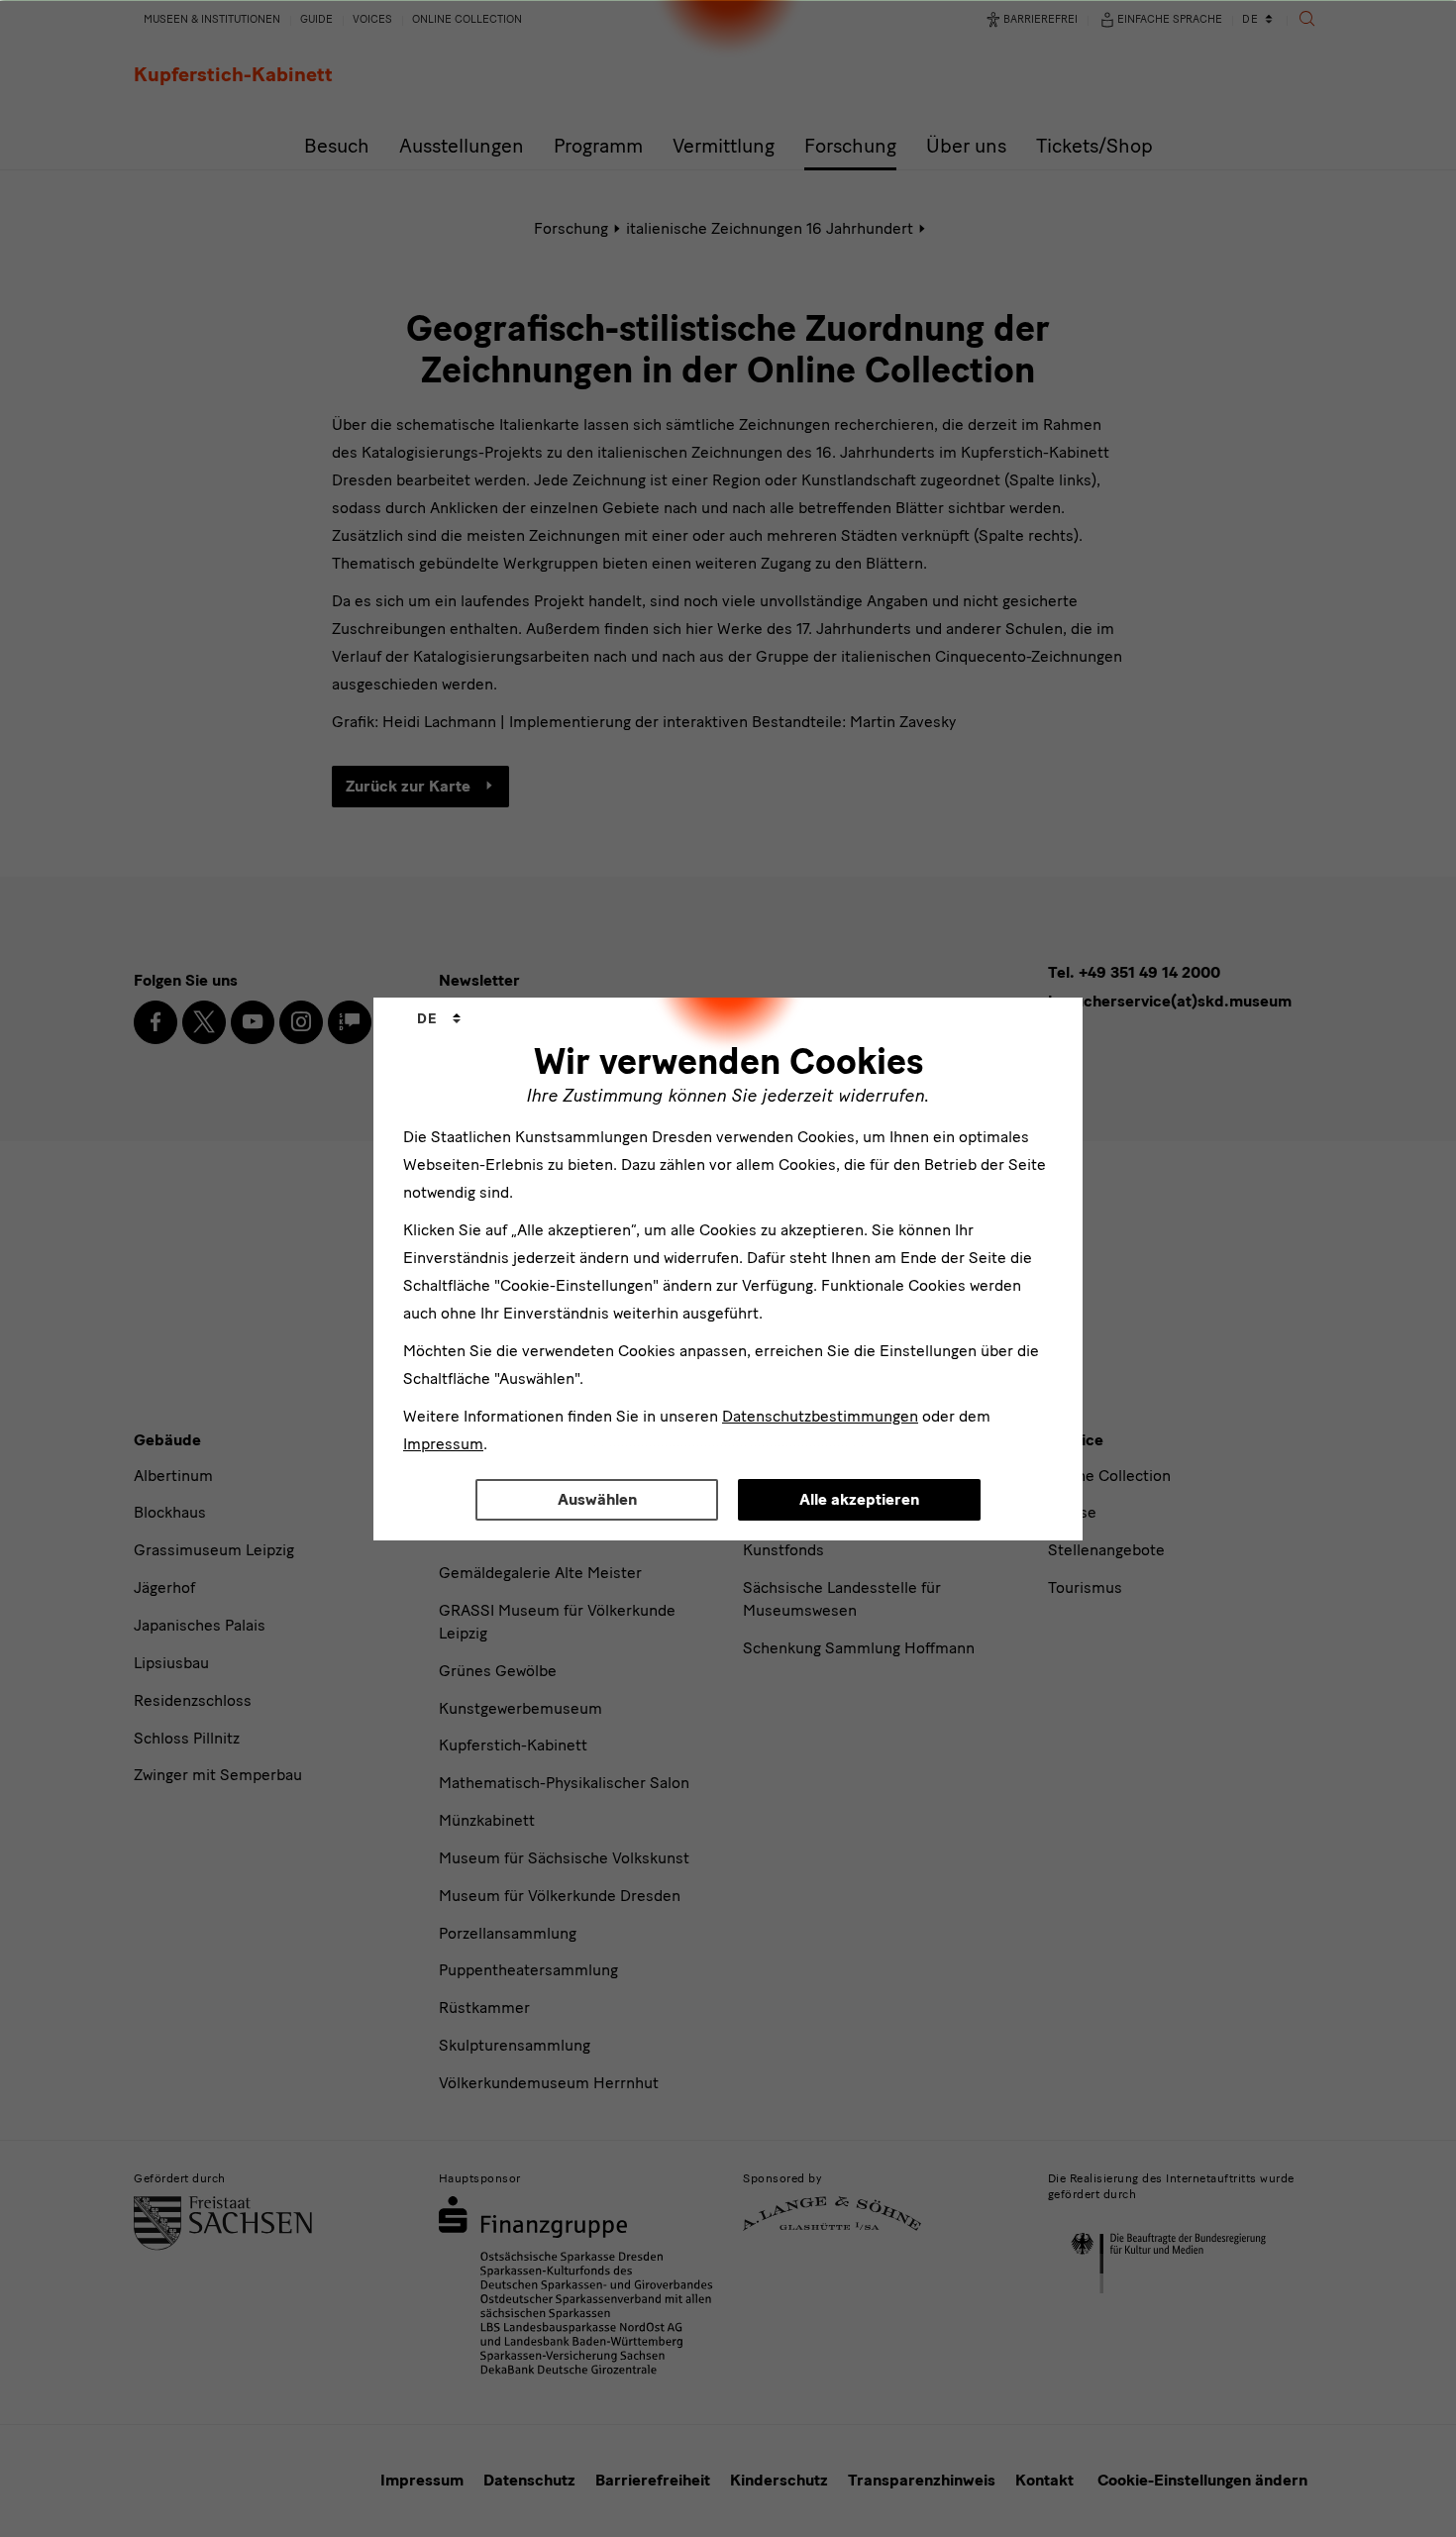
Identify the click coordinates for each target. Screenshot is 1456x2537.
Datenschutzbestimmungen (820, 1416)
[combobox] (439, 1019)
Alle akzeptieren (859, 1499)
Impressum (443, 1444)
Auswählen (597, 1499)
